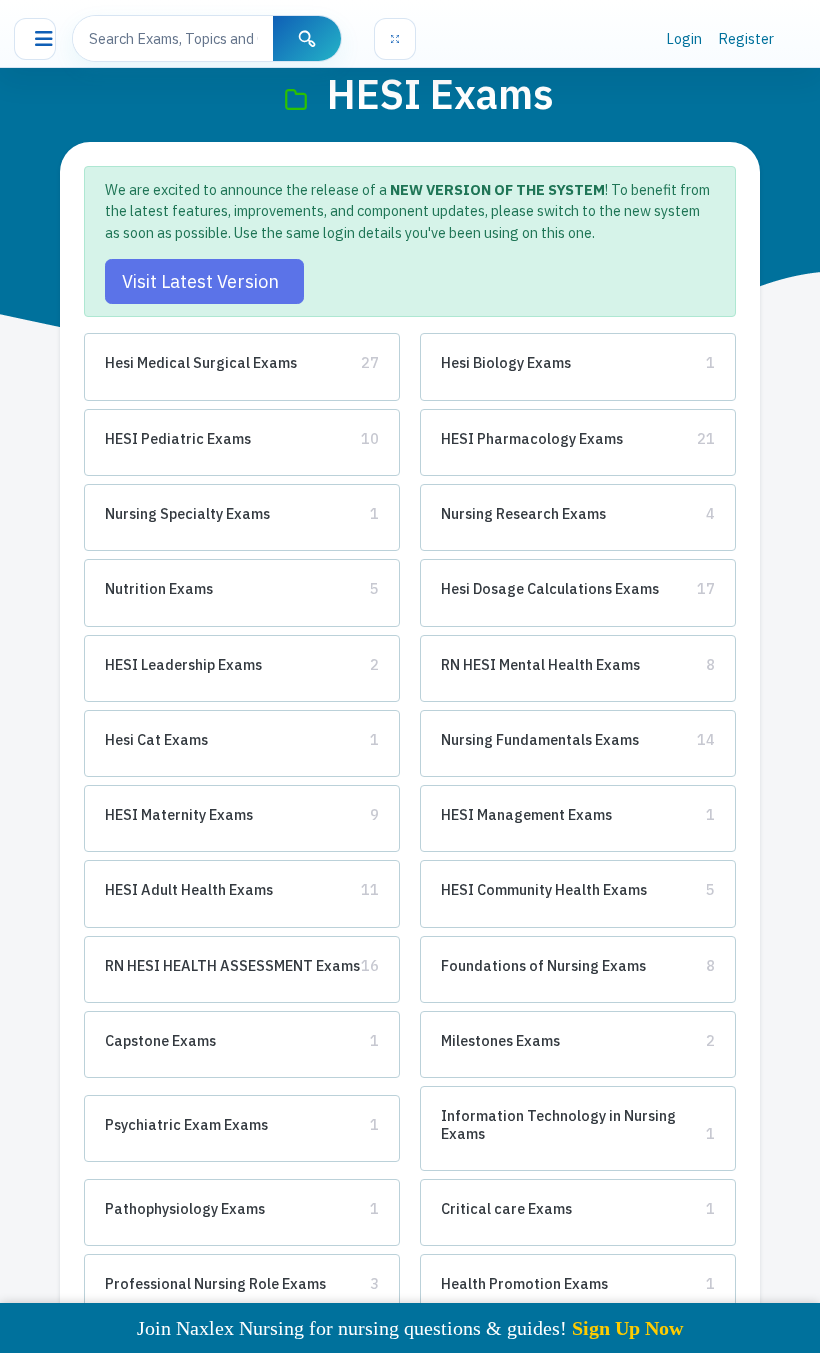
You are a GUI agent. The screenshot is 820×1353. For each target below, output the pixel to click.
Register (746, 38)
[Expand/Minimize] (395, 39)
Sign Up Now (627, 1328)
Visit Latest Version (204, 281)
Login (684, 38)
